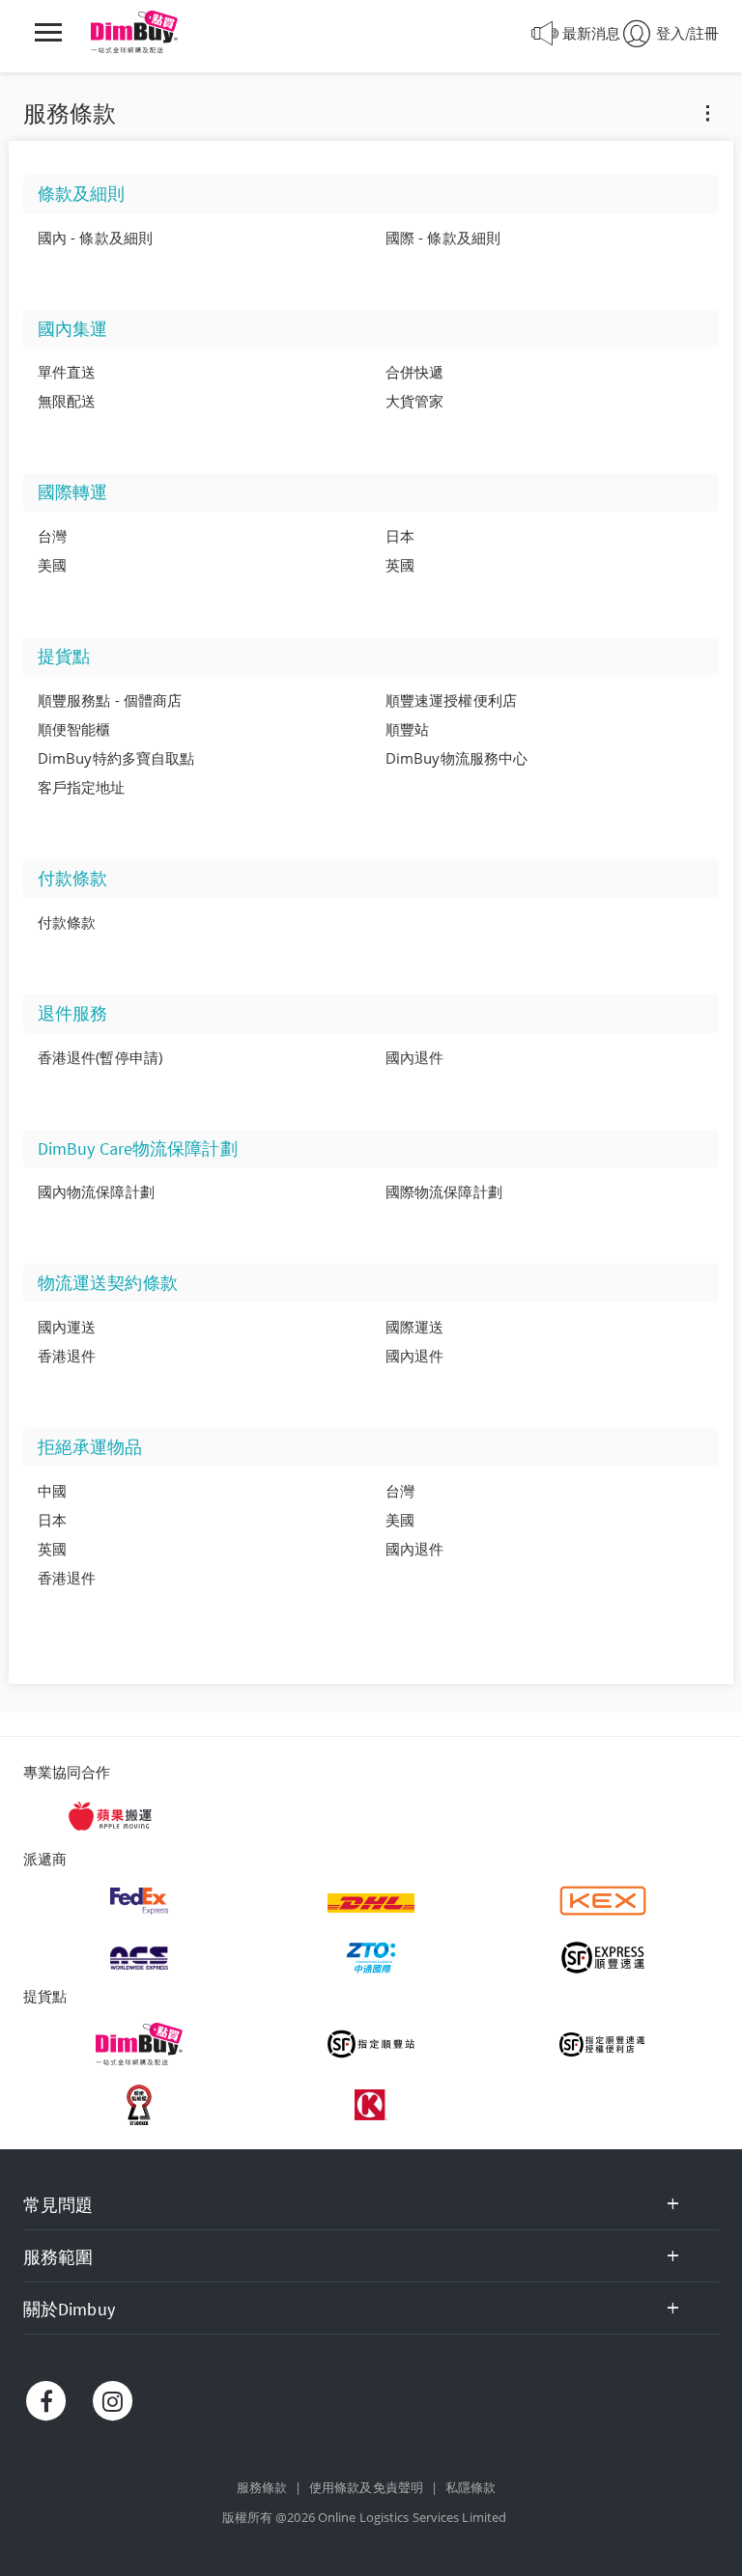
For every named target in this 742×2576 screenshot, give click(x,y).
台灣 (52, 536)
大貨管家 (414, 401)
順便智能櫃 (74, 729)
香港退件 (67, 1356)
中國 (52, 1491)
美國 (52, 565)
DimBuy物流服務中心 (457, 758)
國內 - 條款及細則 (95, 238)
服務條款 (262, 2487)
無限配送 (67, 401)
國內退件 (414, 1057)
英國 (400, 565)
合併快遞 (414, 372)
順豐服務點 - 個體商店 (110, 700)
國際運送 (414, 1327)
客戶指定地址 (82, 787)
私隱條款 (471, 2487)
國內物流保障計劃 (96, 1191)
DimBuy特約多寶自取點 (116, 758)
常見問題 (58, 2205)
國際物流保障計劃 (444, 1191)
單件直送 (67, 372)
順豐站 (407, 729)
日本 (400, 536)
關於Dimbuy (69, 2309)
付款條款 (67, 922)
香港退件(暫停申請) (100, 1057)
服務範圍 (58, 2257)
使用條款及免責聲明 (366, 2487)
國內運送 (67, 1327)
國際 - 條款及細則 (443, 238)
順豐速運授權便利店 (451, 700)
